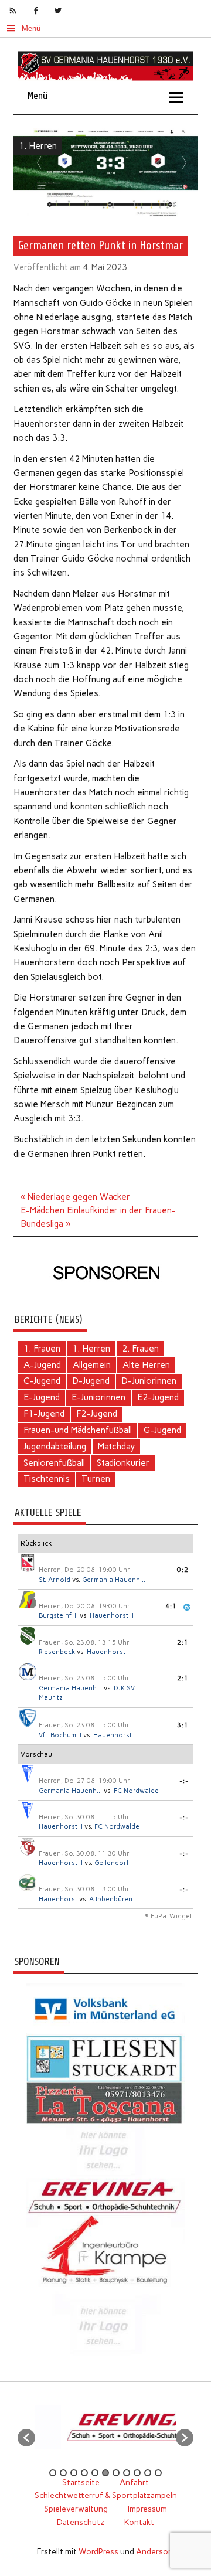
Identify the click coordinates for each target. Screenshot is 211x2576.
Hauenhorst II (112, 1616)
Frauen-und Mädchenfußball (78, 1430)
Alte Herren (146, 1365)
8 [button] (127, 2473)
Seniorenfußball (54, 1463)
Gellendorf (112, 1863)
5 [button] (95, 2473)
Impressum (147, 2509)
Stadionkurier (123, 1463)
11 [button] (158, 2473)
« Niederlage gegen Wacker (75, 1197)
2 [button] (63, 2473)
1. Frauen (42, 1349)
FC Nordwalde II (120, 1827)
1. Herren (38, 146)
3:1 (183, 1725)
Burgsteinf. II (58, 1616)
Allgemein (92, 1365)
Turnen (96, 1479)
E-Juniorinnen (98, 1397)
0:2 (183, 1570)
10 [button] (148, 2473)
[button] (26, 2438)
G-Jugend (162, 1430)
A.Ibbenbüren (111, 1899)
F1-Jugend (44, 1414)
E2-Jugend (158, 1397)
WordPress (98, 2551)
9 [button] (137, 2473)
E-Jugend (42, 1397)
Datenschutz (81, 2522)
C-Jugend (42, 1381)
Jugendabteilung (55, 1447)
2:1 (183, 1643)
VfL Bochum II (60, 1735)
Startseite (81, 2482)
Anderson (154, 2551)
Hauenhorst (113, 1735)
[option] (115, 2432)
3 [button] (74, 2473)
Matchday (116, 1447)
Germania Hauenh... (114, 1580)
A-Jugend (42, 1365)
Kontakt (139, 2522)
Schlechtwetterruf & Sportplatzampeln (106, 2495)
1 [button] (53, 2473)
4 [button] (84, 2473)
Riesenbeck (57, 1652)
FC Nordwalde (136, 1791)
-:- (184, 1781)
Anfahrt (134, 2482)
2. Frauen (140, 1349)
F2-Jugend (97, 1414)
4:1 (171, 1606)
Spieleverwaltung (76, 2509)
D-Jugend (91, 1381)
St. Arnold (55, 1580)
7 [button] (116, 2473)
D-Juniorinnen (149, 1381)
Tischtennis (47, 1479)
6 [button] (105, 2473)
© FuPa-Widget (169, 1916)
